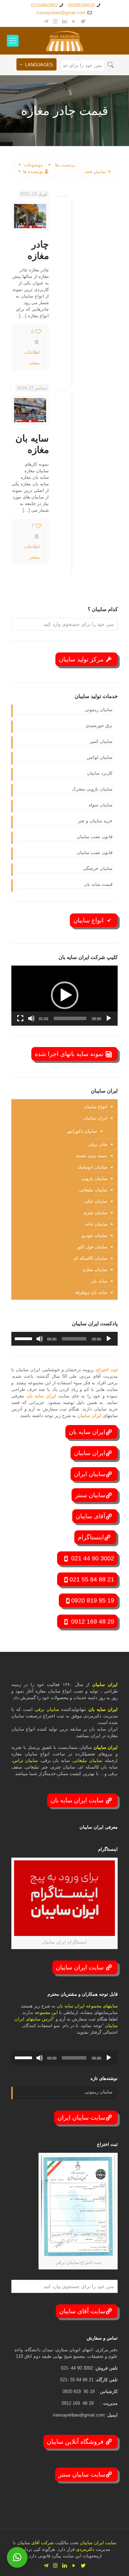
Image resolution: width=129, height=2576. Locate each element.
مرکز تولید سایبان (82, 659)
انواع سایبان (89, 920)
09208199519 (81, 5)
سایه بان (99, 1281)
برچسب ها (64, 165)
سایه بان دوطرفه (91, 1292)
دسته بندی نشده (92, 1156)
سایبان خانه (96, 1224)
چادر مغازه (38, 250)
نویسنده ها (33, 171)
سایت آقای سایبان (82, 2311)
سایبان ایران (90, 1474)
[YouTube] (74, 21)
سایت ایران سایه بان (78, 1800)
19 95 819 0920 (93, 1600)
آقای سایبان (90, 1516)
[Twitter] (83, 21)
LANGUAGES (39, 65)
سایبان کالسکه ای (90, 1258)
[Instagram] (55, 21)
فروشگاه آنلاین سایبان (76, 2442)
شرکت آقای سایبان (35, 2543)
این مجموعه (46, 2012)
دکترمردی (84, 2549)
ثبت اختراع (107, 1370)
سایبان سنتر (90, 1495)
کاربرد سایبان (100, 773)
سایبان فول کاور (92, 1247)
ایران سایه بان (42, 1396)
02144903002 (44, 5)
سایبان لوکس (100, 757)
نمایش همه (95, 171)
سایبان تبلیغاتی (93, 1190)
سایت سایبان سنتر (82, 2475)
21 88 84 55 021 (92, 1579)
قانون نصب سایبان (95, 837)
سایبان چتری (95, 1213)
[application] (64, 996)
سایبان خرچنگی (98, 868)
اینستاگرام (91, 1537)
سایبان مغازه (95, 1270)
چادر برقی (98, 1144)
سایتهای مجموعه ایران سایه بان (87, 2006)
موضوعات (33, 165)
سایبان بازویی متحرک (92, 789)
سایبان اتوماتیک (92, 1167)
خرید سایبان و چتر (95, 821)
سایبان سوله (100, 805)
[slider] (70, 1018)
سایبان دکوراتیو (82, 1131)
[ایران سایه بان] (64, 41)
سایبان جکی (96, 1201)
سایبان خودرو (95, 1235)
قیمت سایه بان (98, 884)
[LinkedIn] (64, 21)
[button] (65, 995)
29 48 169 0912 (92, 1621)
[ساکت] (31, 1018)
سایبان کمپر (101, 741)
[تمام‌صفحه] (20, 1018)
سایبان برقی (47, 1709)
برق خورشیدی (99, 725)
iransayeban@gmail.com (61, 13)
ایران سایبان (95, 1118)
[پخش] (109, 1018)
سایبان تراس (25, 1760)
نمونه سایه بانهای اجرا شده (70, 1054)
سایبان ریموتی (99, 710)
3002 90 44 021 (92, 1558)
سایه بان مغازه (32, 444)
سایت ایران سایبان (80, 1967)
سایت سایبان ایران (81, 2118)
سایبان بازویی (94, 1178)
